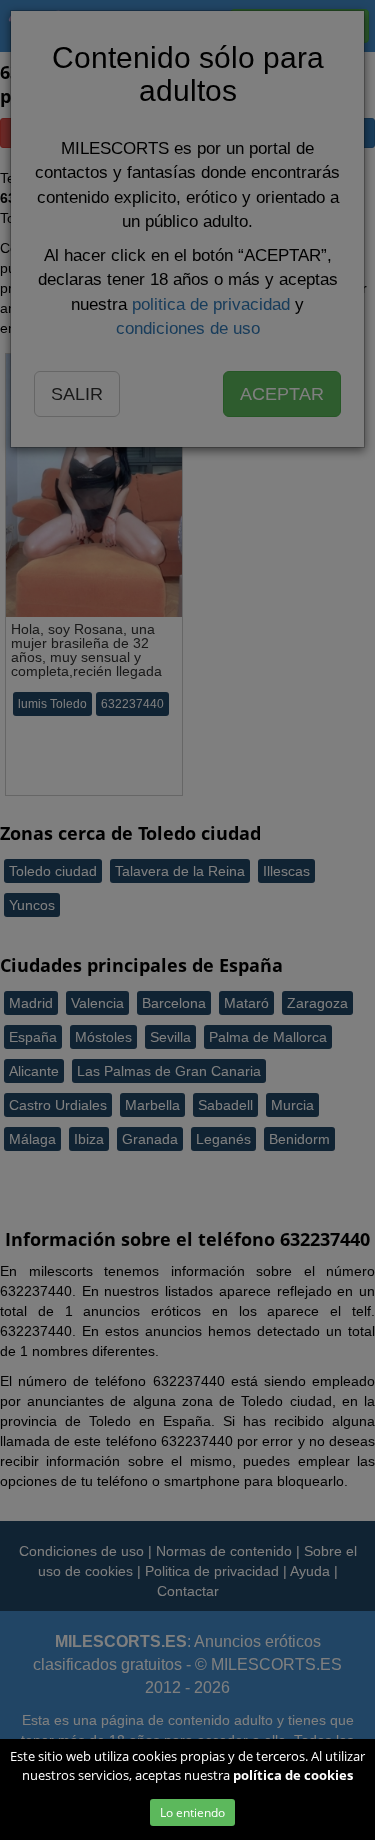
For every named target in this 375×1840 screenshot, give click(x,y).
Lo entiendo (192, 1812)
